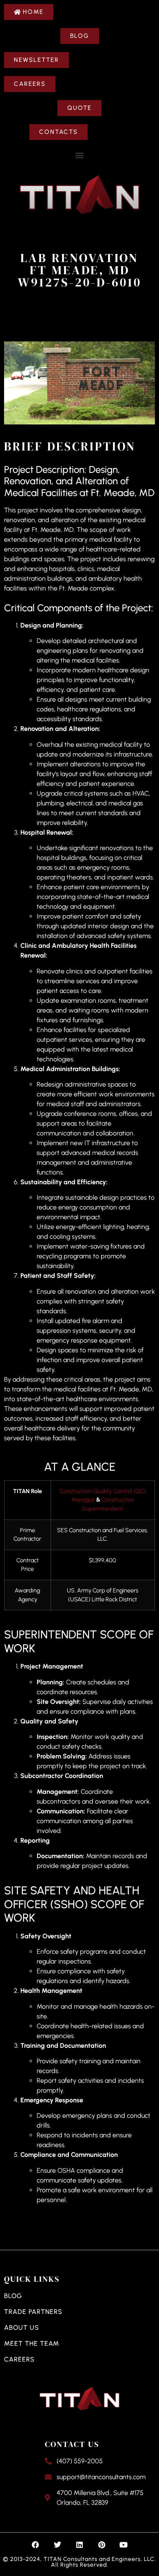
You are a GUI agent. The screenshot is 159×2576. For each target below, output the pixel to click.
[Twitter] (57, 2545)
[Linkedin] (79, 2545)
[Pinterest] (102, 2545)
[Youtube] (124, 2545)
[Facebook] (35, 2545)
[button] (80, 155)
